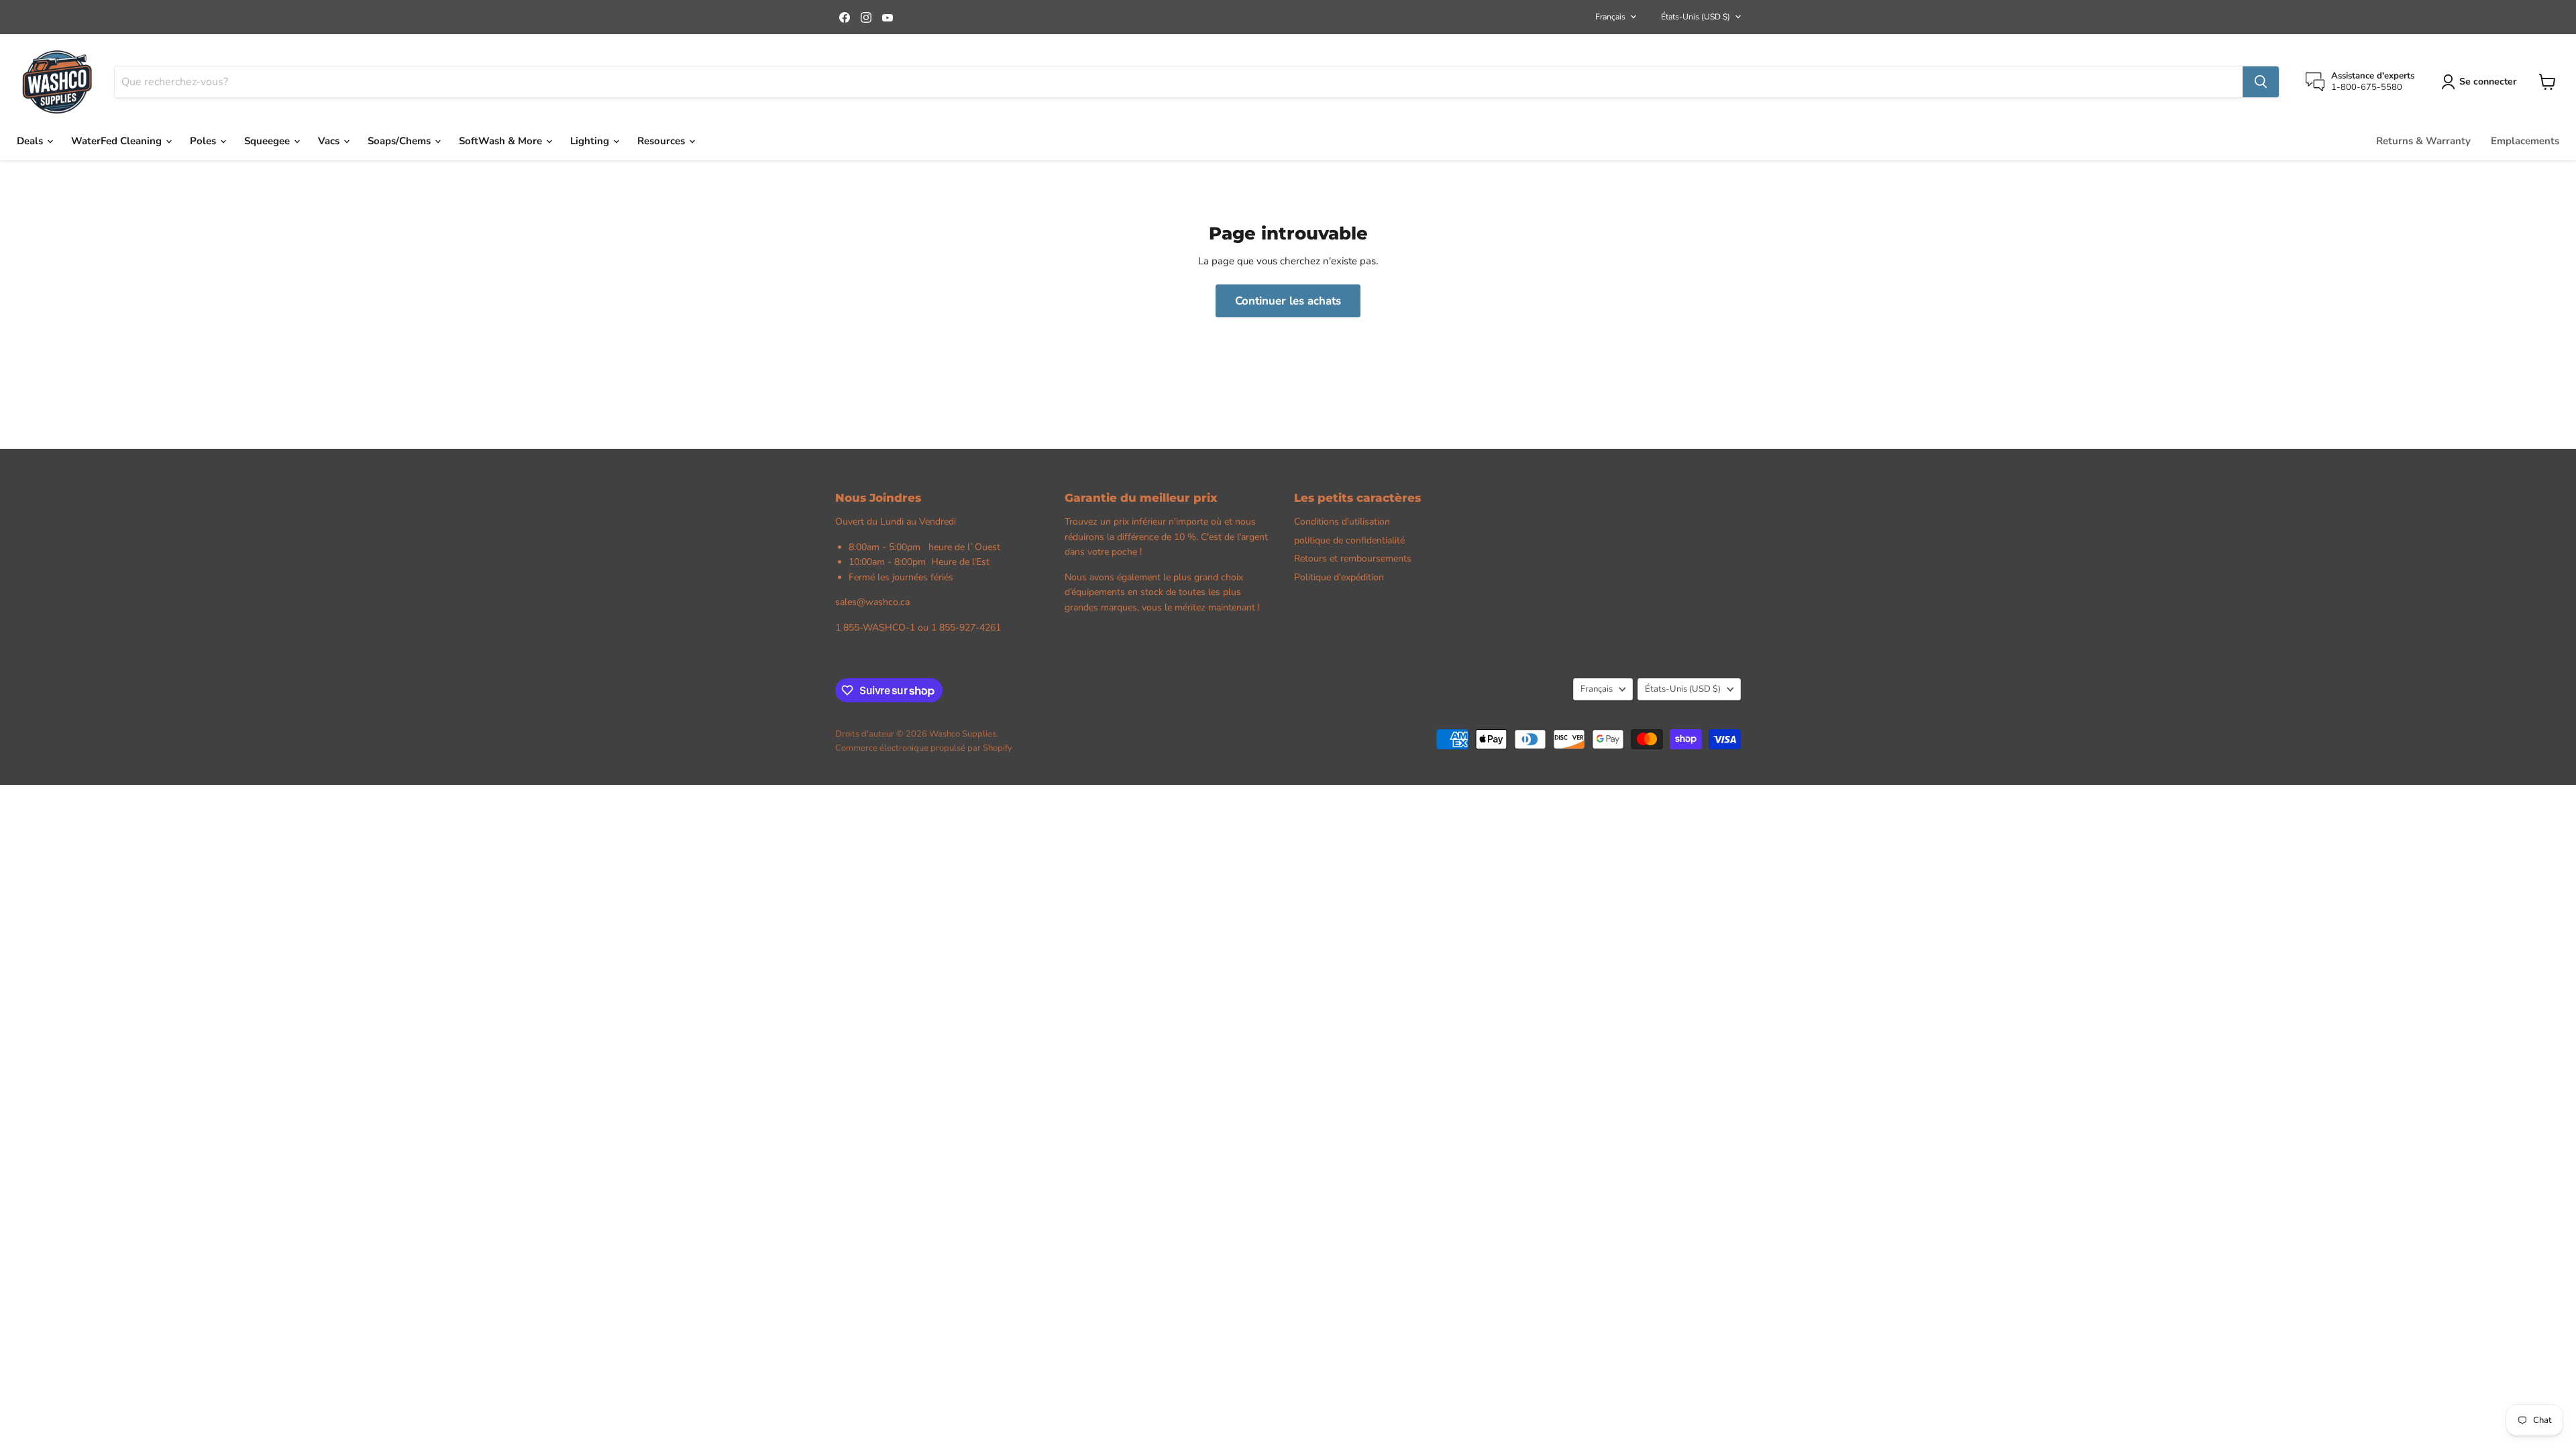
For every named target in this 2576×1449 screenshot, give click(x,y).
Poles (204, 141)
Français (1610, 17)
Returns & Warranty (2423, 141)
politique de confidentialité (1349, 540)
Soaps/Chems (400, 141)
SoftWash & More (502, 141)
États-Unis (1696, 17)
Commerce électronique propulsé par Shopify (924, 748)
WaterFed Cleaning (118, 141)
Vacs (330, 141)
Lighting (591, 141)
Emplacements (2525, 141)
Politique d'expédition (1339, 577)
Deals (31, 141)
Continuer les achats (1288, 301)
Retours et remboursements (1353, 558)
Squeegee (268, 141)
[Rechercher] (2261, 82)
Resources (662, 141)
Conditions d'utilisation (1342, 522)
